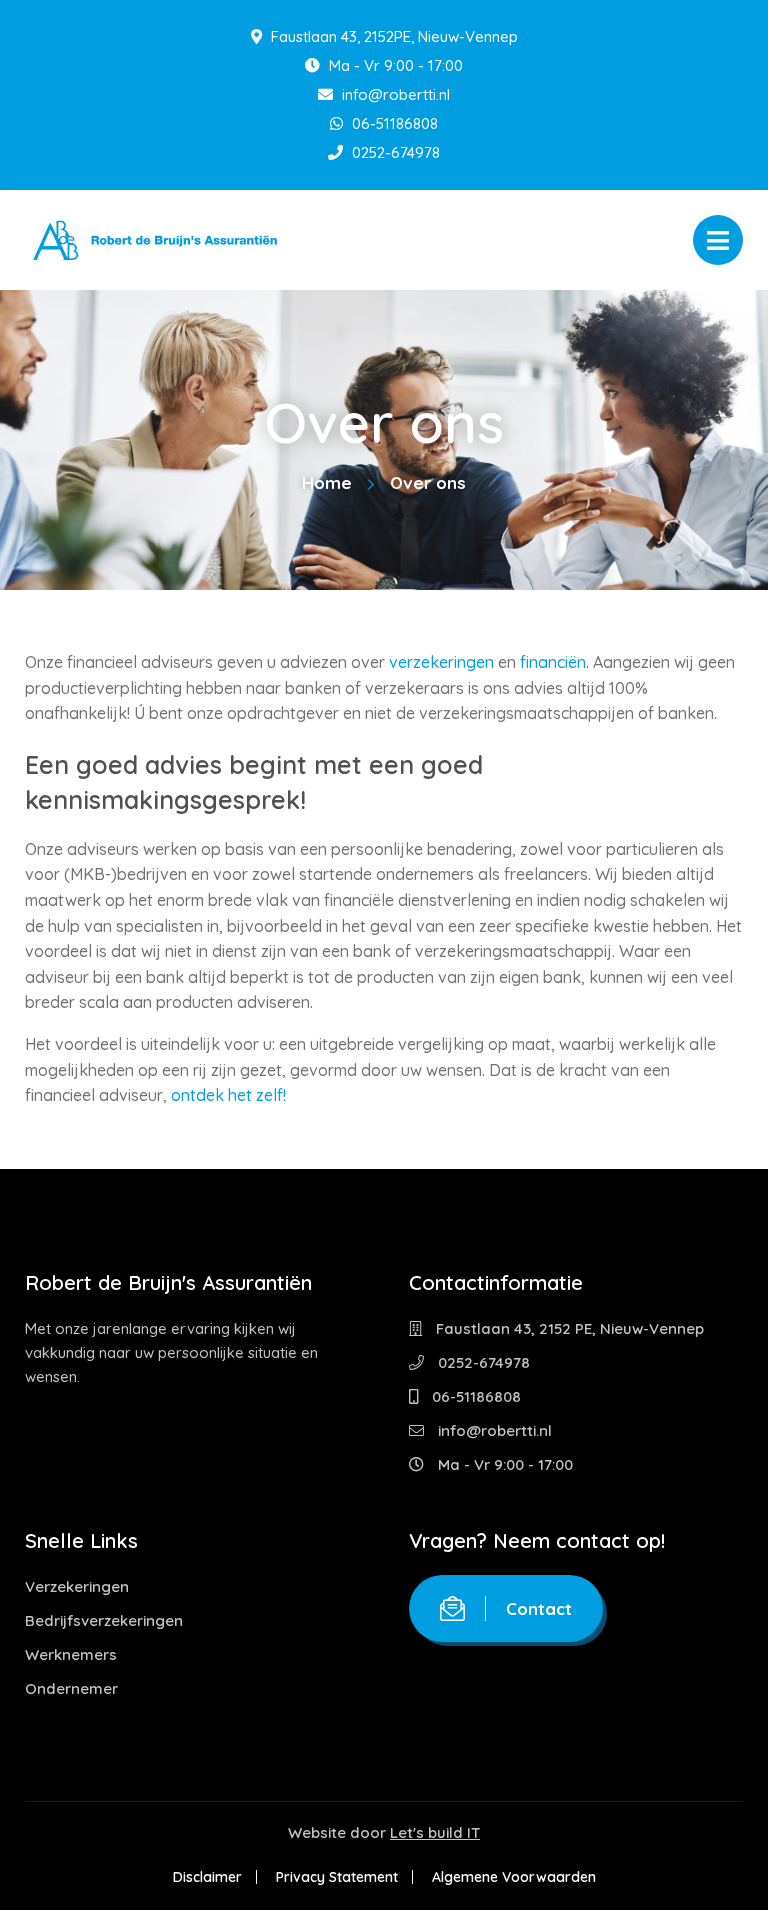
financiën (553, 662)
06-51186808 (393, 123)
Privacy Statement (337, 1877)
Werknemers (71, 1654)
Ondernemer (71, 1688)
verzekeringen (441, 662)
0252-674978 (394, 152)
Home (327, 482)
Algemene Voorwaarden (514, 1877)
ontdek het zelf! (228, 1095)
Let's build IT (435, 1832)
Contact (539, 1608)
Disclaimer (207, 1877)
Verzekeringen (77, 1586)
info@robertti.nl (394, 94)
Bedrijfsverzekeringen (104, 1620)
